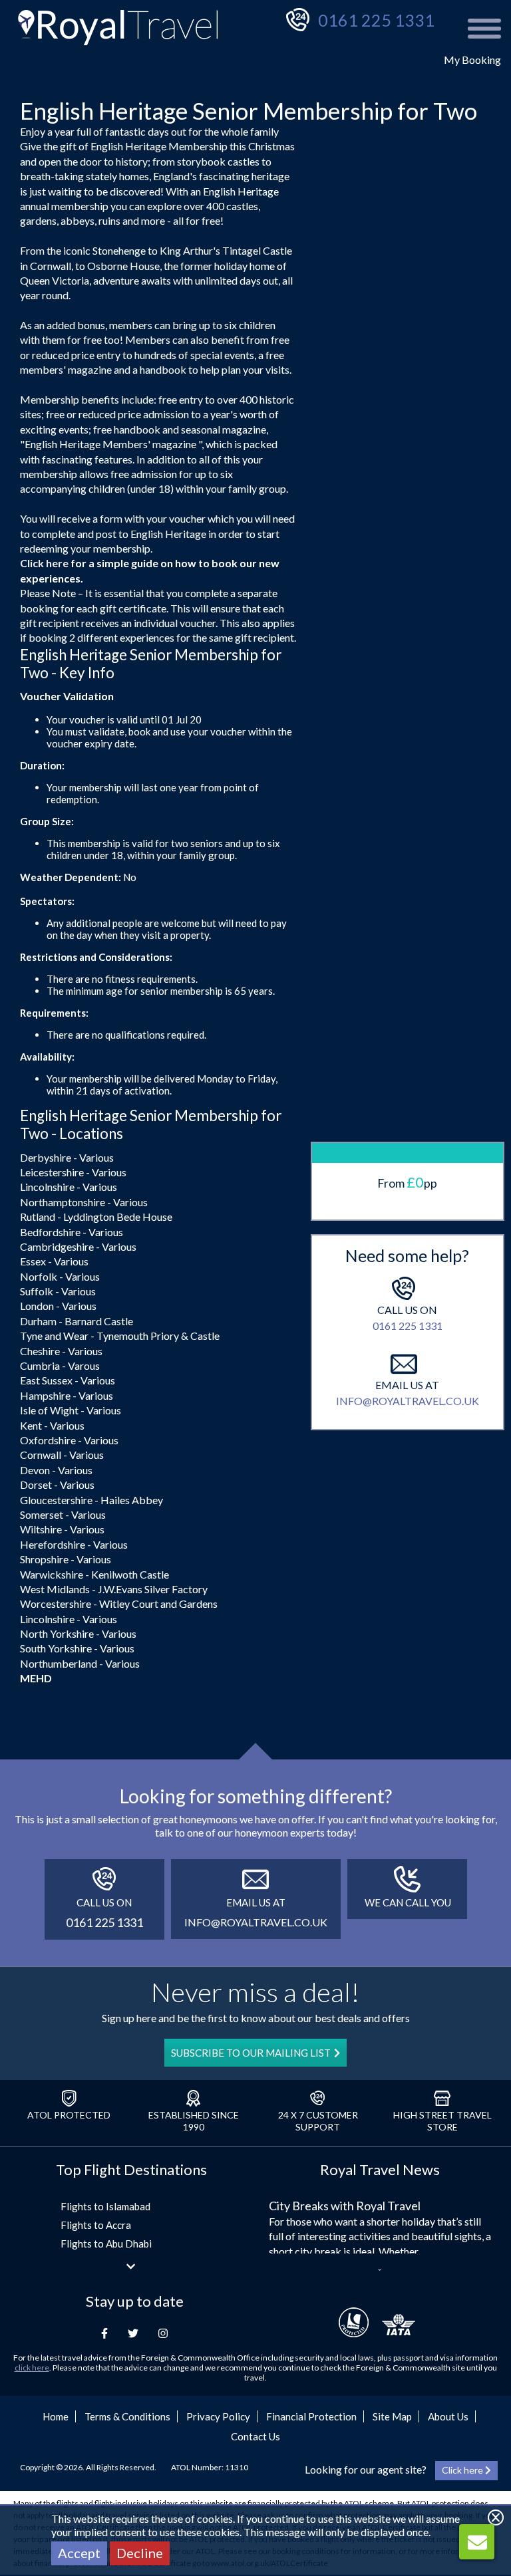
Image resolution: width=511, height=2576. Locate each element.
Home (56, 2416)
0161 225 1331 (376, 20)
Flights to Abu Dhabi (106, 2244)
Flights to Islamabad (105, 2206)
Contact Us (255, 2436)
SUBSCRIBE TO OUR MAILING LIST (251, 2053)
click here (32, 2368)
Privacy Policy (218, 2416)
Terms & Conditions (127, 2416)
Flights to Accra (96, 2225)
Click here (44, 563)
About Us (448, 2416)
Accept (79, 2553)
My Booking (472, 60)
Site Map (392, 2416)
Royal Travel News (380, 2169)
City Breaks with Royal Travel (345, 2206)
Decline (140, 2553)
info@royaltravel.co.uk (408, 1401)
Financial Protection (311, 2416)
